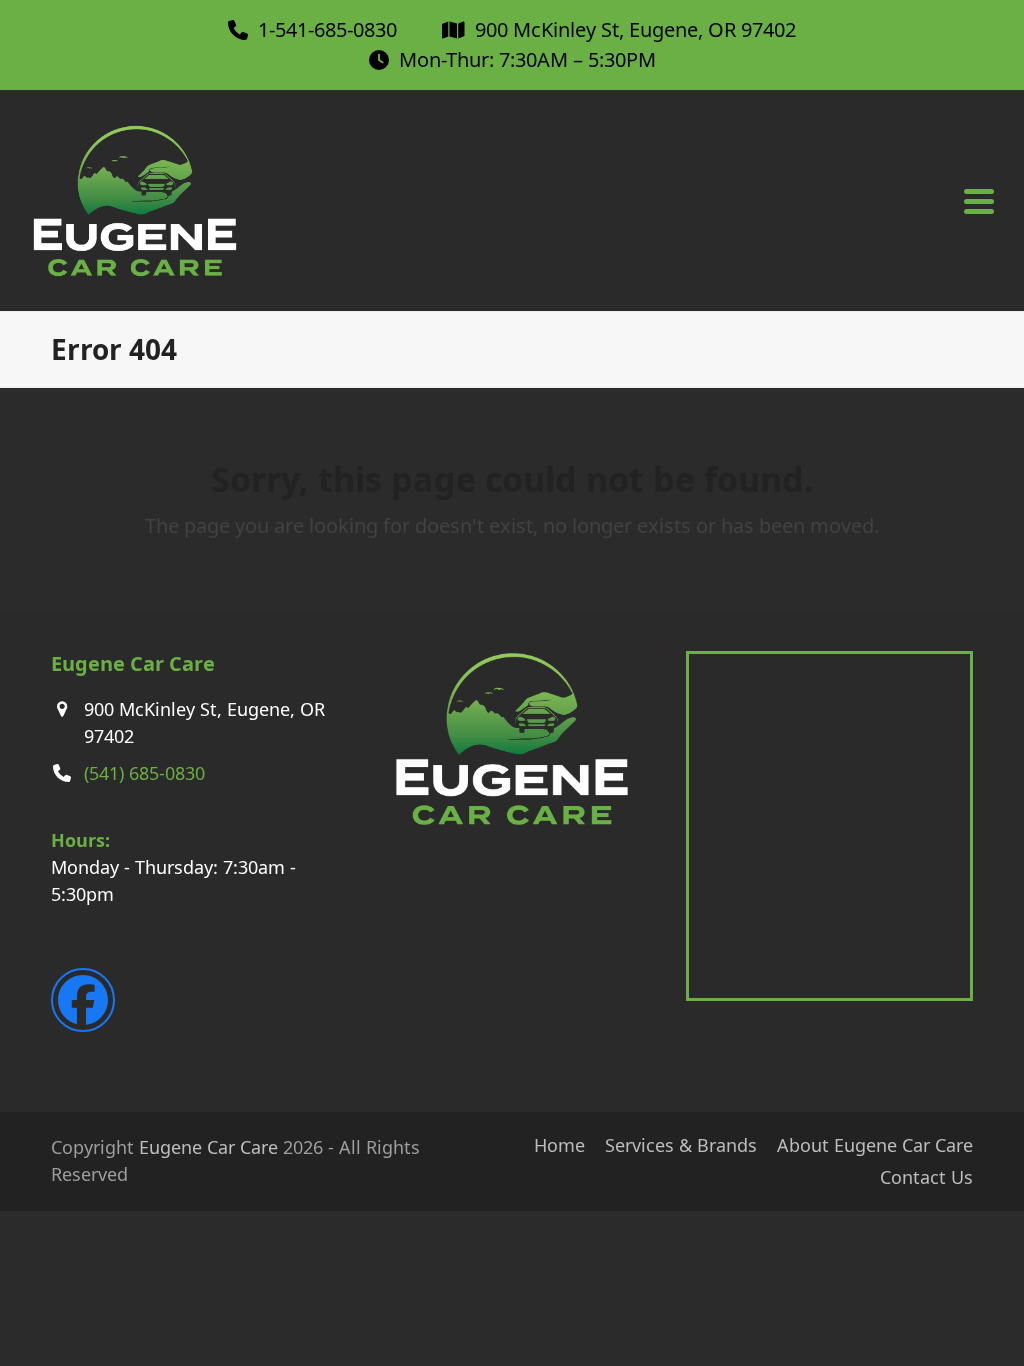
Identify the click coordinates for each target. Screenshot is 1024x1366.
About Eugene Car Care (875, 1145)
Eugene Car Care (208, 1147)
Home (559, 1145)
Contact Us (926, 1177)
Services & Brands (681, 1145)
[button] (979, 201)
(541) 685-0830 (144, 773)
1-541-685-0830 (327, 29)
